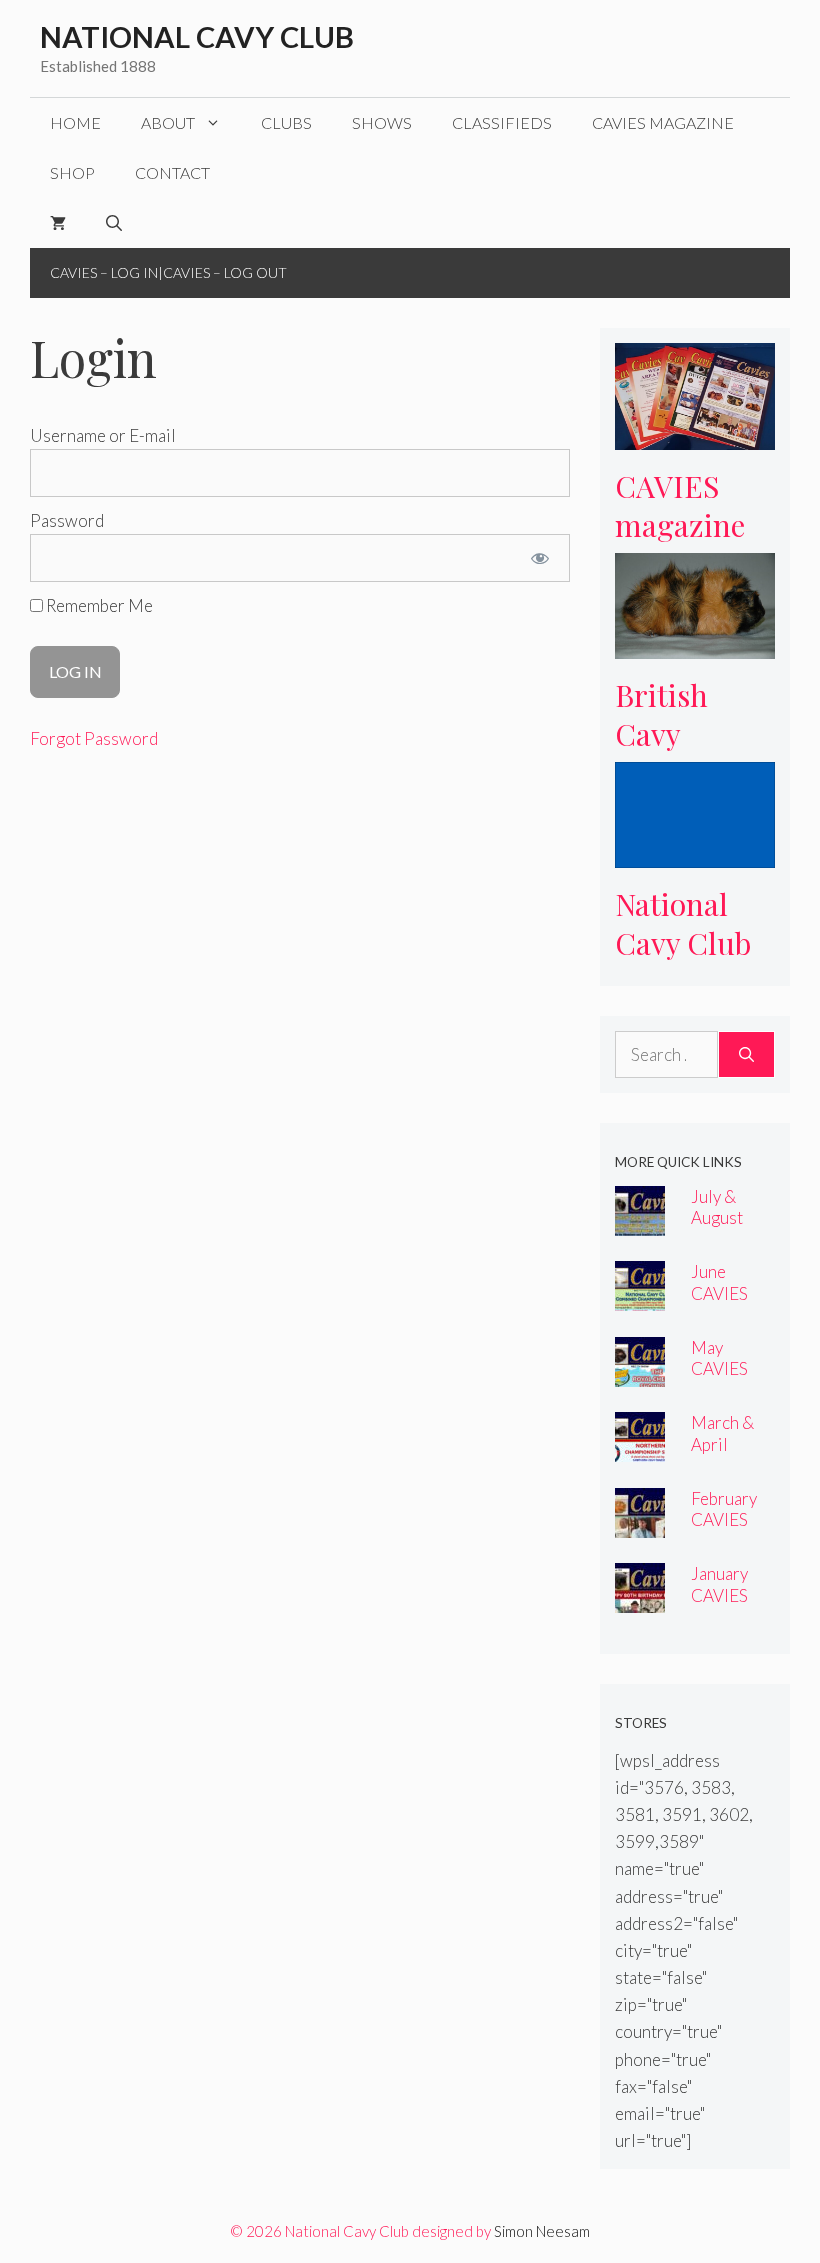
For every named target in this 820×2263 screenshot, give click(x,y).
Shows (382, 122)
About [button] (168, 122)
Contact (172, 172)
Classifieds (502, 122)
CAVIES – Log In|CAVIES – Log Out (168, 272)
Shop (72, 172)
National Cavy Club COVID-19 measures (683, 962)
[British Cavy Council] (695, 645)
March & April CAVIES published (727, 1454)
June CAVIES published (727, 1292)
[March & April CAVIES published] (640, 1448)
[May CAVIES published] (640, 1373)
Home (75, 122)
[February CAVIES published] (640, 1524)
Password (67, 520)
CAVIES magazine (663, 122)
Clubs (286, 122)
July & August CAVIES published (727, 1228)
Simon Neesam (542, 2231)
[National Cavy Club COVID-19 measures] (695, 854)
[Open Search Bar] (114, 223)
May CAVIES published (727, 1368)
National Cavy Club (197, 36)
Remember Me (98, 605)
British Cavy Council (667, 733)
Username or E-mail (103, 435)
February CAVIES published (727, 1519)
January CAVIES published (727, 1594)
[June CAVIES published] (640, 1297)
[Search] (746, 1055)
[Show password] (540, 558)
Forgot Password (94, 738)
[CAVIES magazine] (695, 436)
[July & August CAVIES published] (640, 1222)
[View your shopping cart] (58, 223)
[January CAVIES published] (640, 1599)
